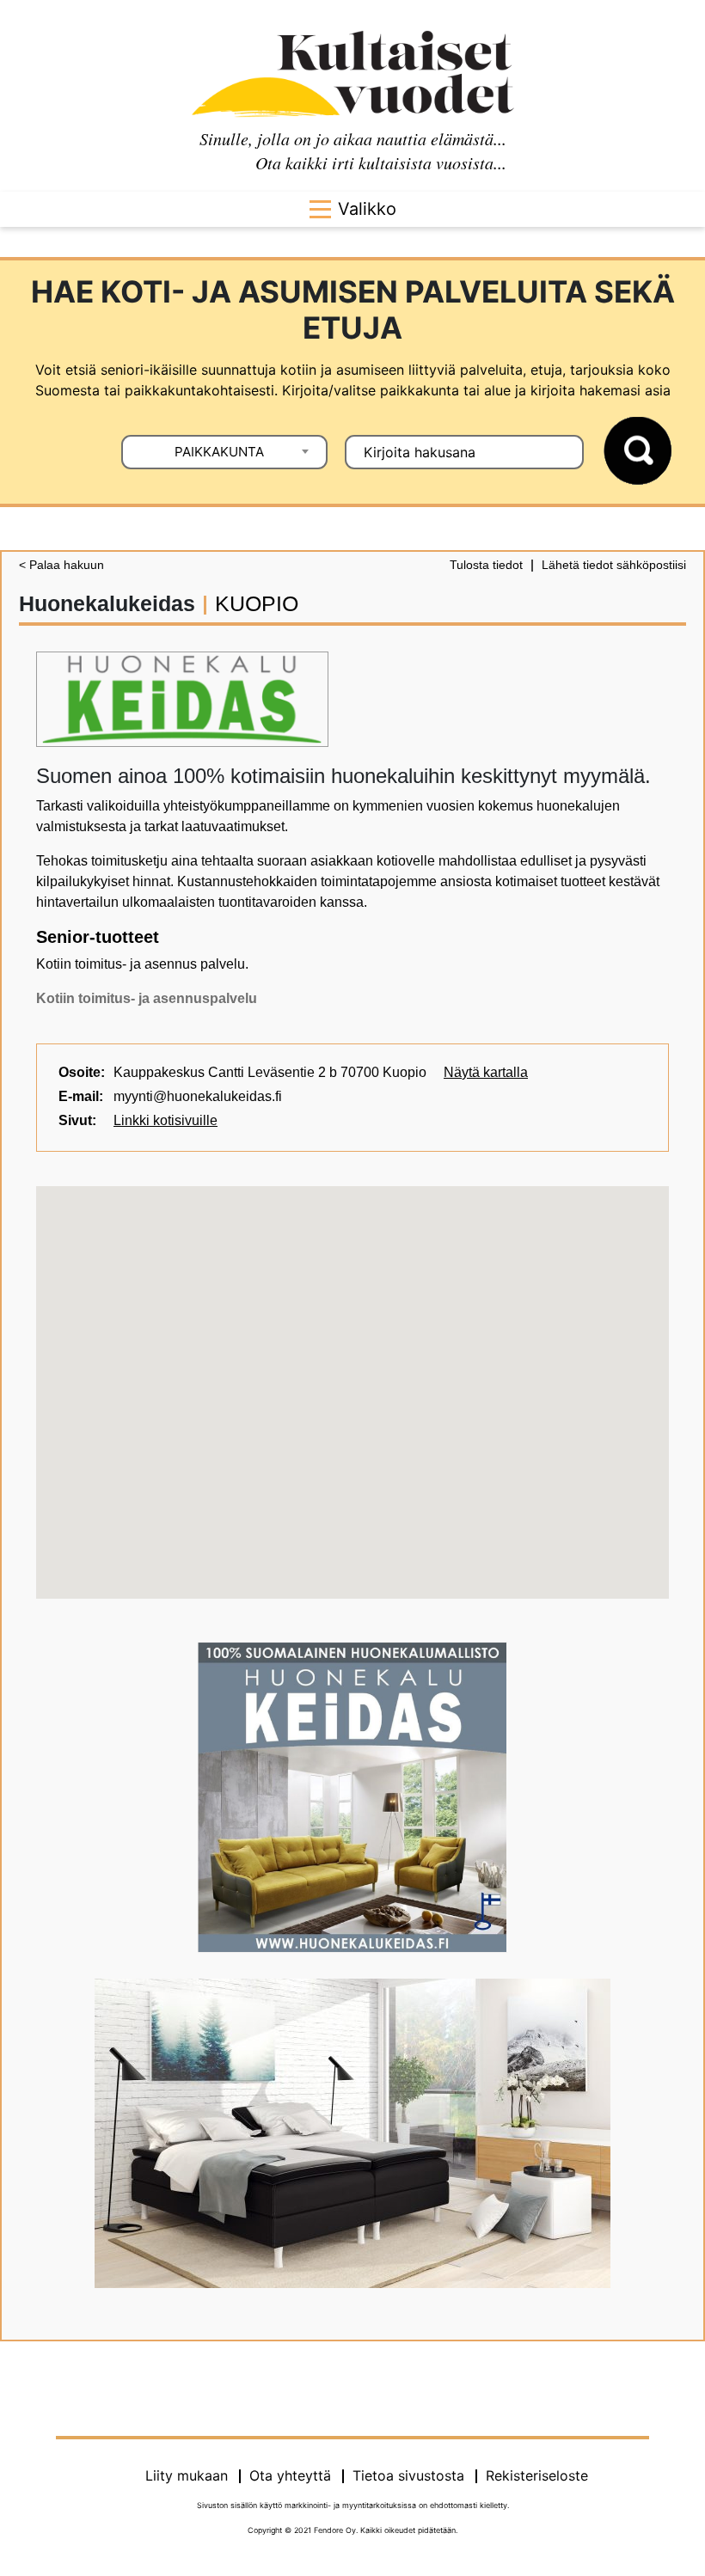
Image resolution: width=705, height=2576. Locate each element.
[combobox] (224, 452)
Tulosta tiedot (486, 565)
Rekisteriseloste (537, 2475)
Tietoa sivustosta (408, 2475)
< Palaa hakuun (61, 565)
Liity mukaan (187, 2475)
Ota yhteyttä (290, 2475)
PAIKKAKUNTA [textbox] (219, 452)
